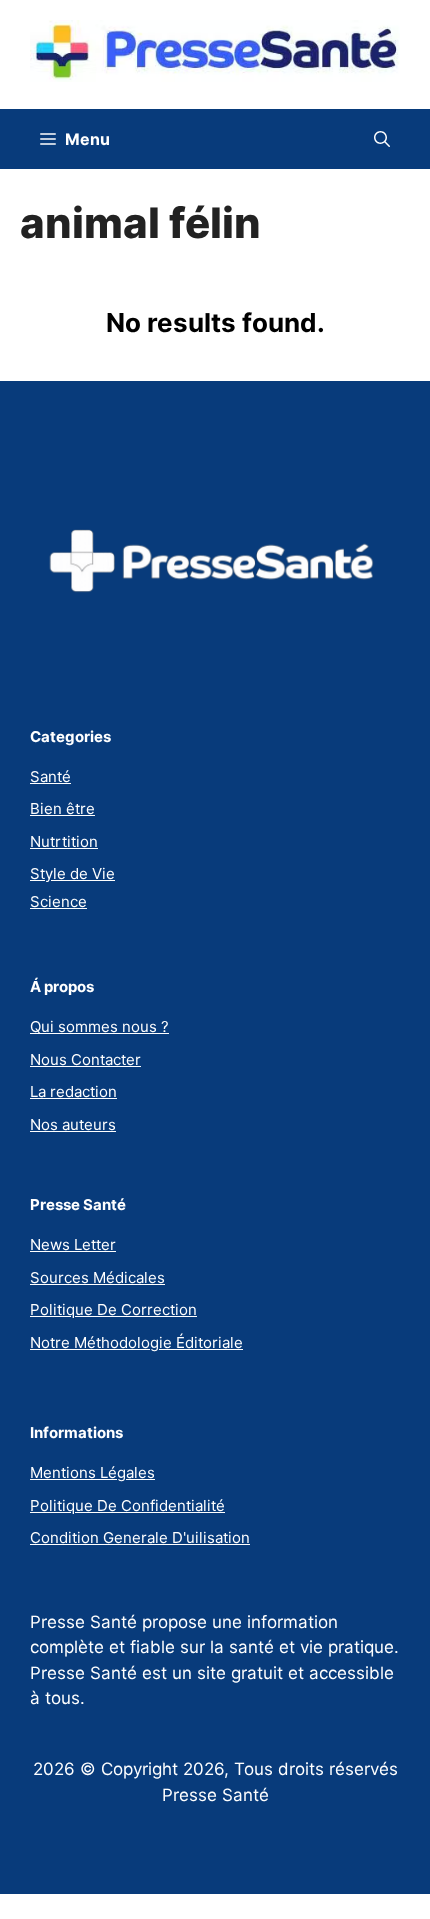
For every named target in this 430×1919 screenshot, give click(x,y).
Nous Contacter (85, 1059)
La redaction (73, 1091)
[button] (382, 139)
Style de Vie (72, 873)
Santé (50, 776)
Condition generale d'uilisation (140, 1537)
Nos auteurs (73, 1124)
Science (58, 901)
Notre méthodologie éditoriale (136, 1342)
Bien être (62, 808)
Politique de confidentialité (127, 1505)
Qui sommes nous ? (99, 1026)
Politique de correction (113, 1309)
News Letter (73, 1244)
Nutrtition (64, 841)
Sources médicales (97, 1277)
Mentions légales (92, 1472)
